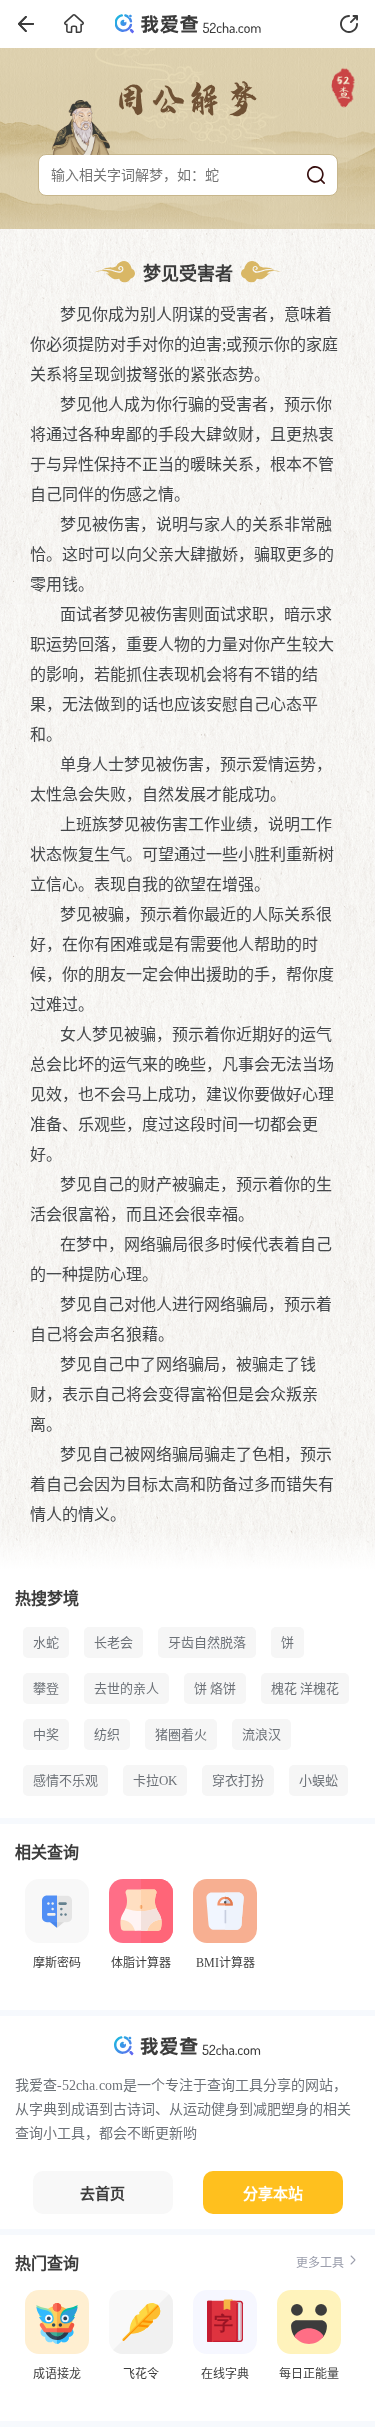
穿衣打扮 (238, 1780)
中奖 (46, 1734)
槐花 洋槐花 (305, 1688)
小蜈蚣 (318, 1780)
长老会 (113, 1642)
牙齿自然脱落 (207, 1642)
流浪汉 (261, 1734)
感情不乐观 (65, 1780)
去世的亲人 (126, 1688)
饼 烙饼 (215, 1688)
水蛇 (46, 1642)
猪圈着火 (181, 1734)
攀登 (46, 1688)
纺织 (107, 1734)
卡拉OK (155, 1780)
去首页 (102, 2194)
